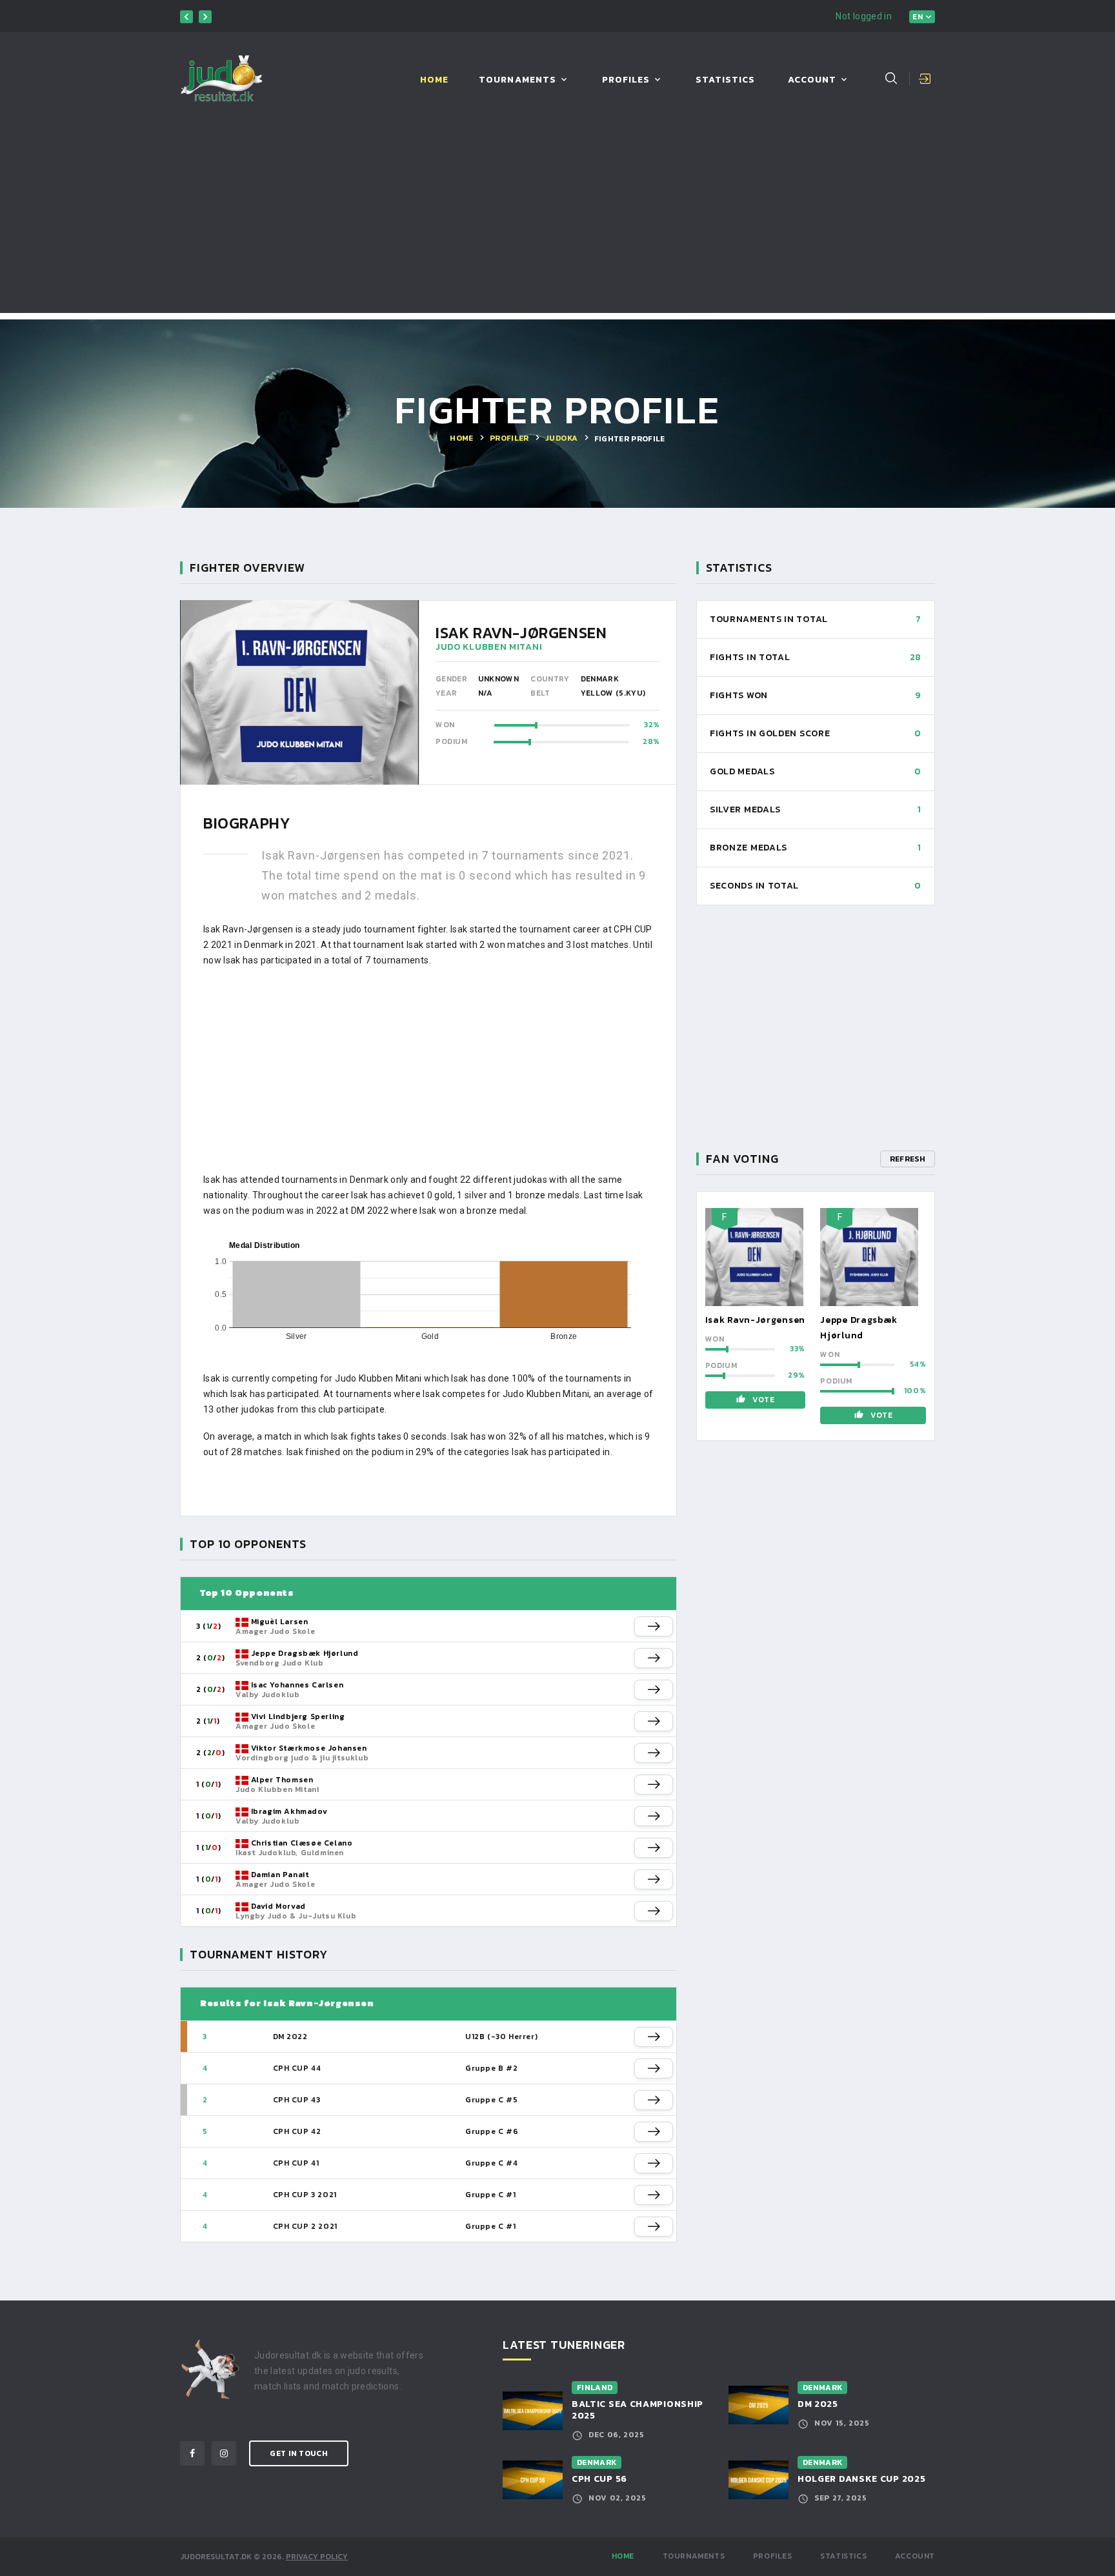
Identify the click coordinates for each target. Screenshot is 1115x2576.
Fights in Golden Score (770, 733)
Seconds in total (754, 886)
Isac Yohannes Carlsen (297, 1685)
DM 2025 (818, 2404)
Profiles (626, 80)
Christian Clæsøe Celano (302, 1843)
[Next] (205, 17)
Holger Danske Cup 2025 (861, 2479)
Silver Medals (745, 810)
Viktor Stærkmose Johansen (309, 1748)
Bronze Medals (748, 848)
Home (434, 80)
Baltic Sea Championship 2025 (638, 2410)
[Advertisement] (557, 223)
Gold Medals (742, 771)
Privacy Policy (317, 2557)
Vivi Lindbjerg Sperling (298, 1716)
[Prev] (186, 17)
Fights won (739, 695)
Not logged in (864, 16)
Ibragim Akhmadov (289, 1811)
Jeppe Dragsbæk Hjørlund (305, 1653)
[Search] (891, 78)
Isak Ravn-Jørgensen (755, 1320)
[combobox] (922, 17)
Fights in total (750, 657)
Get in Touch (299, 2453)
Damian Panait (280, 1875)
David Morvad (278, 1906)
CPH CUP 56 (599, 2479)
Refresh (908, 1159)
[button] (654, 1626)
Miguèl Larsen (280, 1622)
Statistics (726, 80)
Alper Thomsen (282, 1780)
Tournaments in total (769, 619)
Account (812, 80)
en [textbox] (918, 17)
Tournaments (517, 80)
